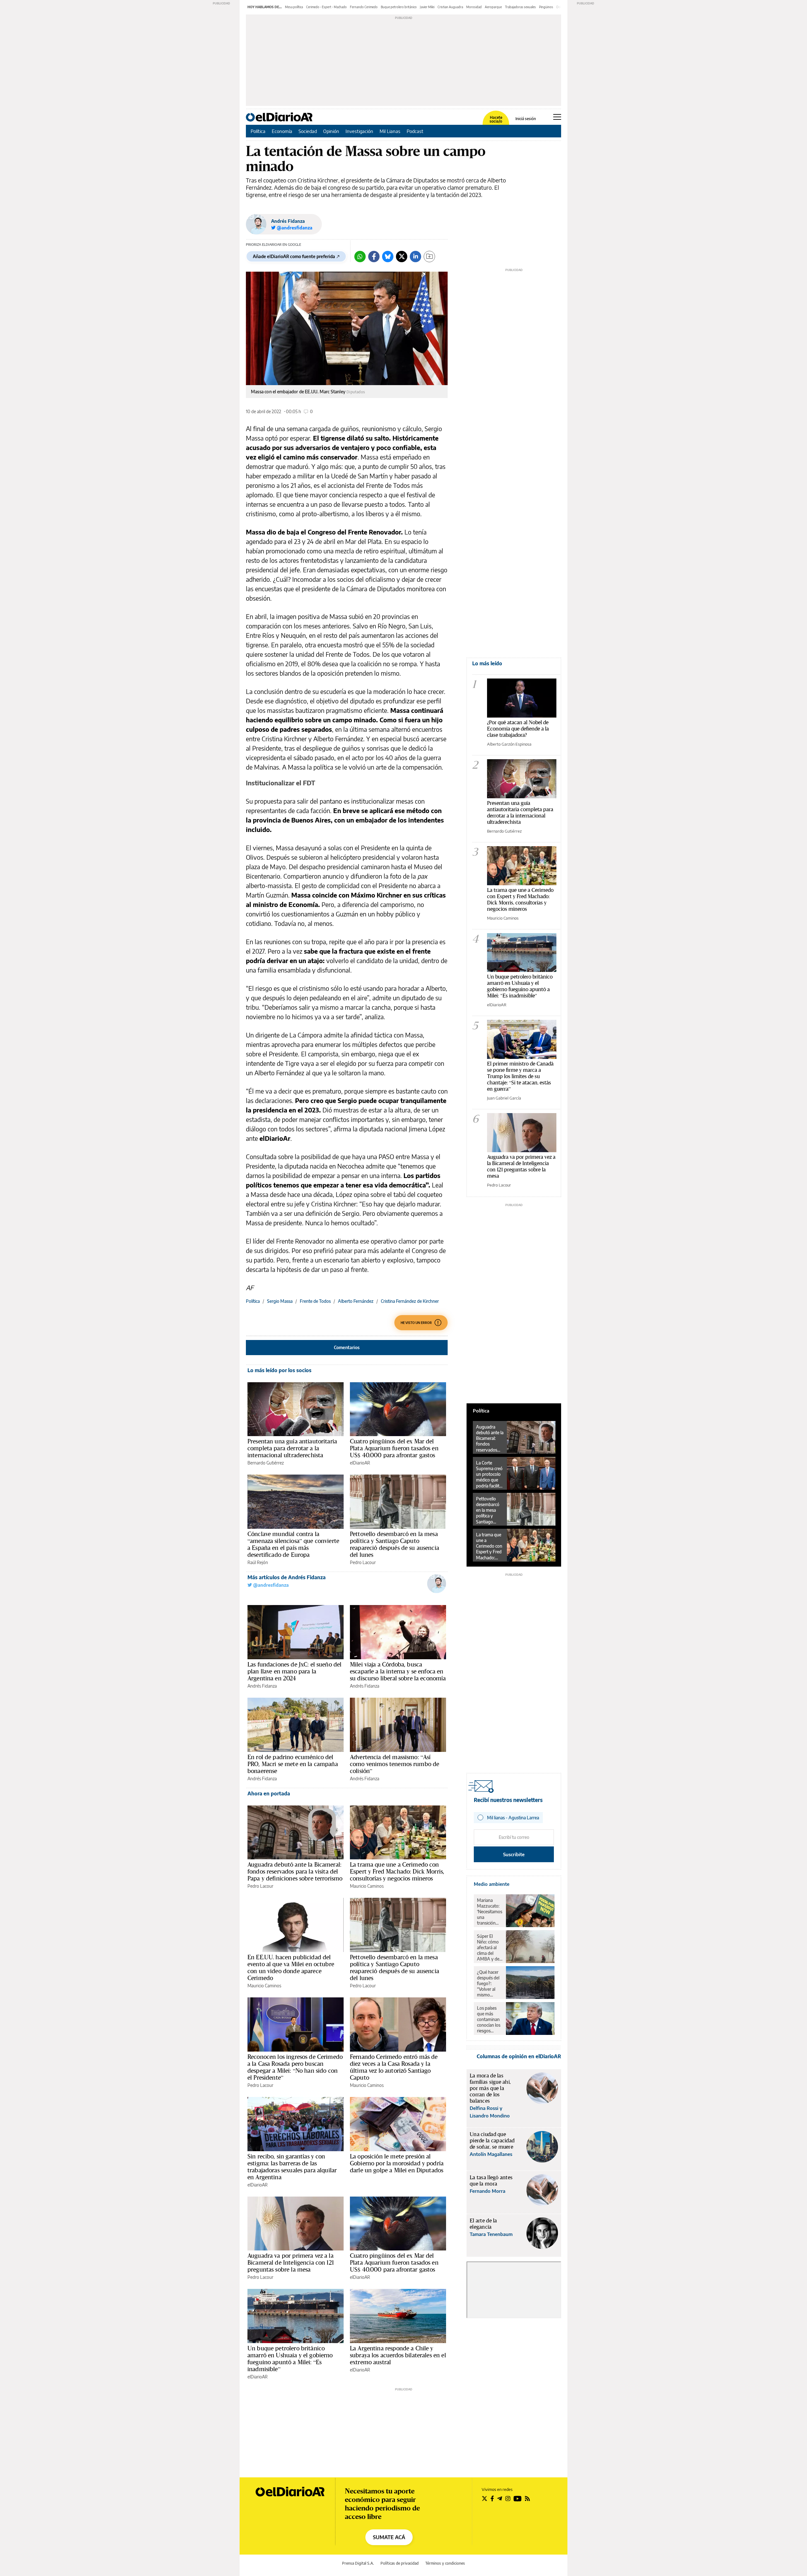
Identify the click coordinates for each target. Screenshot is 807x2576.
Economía (282, 131)
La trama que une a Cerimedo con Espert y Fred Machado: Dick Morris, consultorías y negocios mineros (397, 1871)
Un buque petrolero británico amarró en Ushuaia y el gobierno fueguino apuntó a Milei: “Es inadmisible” (290, 2359)
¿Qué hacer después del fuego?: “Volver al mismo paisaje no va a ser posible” (489, 1984)
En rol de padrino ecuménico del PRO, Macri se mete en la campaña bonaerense (293, 1764)
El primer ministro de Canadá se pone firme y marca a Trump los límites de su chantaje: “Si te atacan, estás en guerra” (520, 1076)
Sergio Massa (280, 1301)
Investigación (359, 131)
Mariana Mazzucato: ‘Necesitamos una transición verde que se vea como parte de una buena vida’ (490, 1912)
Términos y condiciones (445, 2563)
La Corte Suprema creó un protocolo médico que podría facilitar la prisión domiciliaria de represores (490, 1474)
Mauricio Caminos (367, 1886)
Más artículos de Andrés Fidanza (287, 1577)
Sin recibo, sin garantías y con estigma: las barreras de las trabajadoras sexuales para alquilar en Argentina (292, 2167)
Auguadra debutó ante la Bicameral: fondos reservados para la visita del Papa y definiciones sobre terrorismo (295, 1871)
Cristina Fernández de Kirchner (410, 1301)
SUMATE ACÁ (389, 2537)
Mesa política (294, 7)
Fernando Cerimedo (364, 7)
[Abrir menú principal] (557, 117)
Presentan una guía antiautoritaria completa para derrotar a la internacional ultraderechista (292, 1448)
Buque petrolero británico (399, 7)
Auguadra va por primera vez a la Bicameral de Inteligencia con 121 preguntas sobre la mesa (291, 2262)
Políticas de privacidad (400, 2563)
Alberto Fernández (356, 1301)
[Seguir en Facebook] (492, 2498)
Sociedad (308, 131)
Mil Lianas (390, 131)
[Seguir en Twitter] (485, 2498)
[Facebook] (374, 257)
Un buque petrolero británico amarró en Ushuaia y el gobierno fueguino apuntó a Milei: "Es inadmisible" (520, 986)
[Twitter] (402, 257)
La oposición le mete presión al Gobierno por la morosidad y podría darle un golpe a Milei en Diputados (397, 2163)
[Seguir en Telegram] (500, 2498)
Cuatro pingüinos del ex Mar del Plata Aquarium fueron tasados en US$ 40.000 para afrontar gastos (394, 1448)
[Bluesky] (388, 257)
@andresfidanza (270, 1585)
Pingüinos (546, 7)
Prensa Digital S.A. (358, 2563)
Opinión (331, 131)
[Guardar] (429, 257)
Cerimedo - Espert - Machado (326, 7)
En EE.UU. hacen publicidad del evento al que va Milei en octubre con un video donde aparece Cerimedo (291, 1967)
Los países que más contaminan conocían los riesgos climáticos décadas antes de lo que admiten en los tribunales (489, 2019)
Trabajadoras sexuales (520, 7)
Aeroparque (493, 7)
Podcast (415, 131)
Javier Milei (427, 7)
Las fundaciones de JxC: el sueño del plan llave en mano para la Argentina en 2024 (294, 1671)
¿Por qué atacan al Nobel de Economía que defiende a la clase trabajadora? (518, 728)
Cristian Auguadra (450, 7)
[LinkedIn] (415, 257)
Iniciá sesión (526, 119)
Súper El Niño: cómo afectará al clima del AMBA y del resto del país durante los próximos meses (489, 1948)
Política (258, 131)
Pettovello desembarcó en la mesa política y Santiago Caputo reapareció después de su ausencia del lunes (395, 1544)
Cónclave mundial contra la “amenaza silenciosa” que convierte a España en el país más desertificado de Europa (293, 1544)
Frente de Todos (315, 1301)
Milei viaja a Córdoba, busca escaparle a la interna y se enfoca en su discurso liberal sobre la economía (398, 1671)
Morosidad (474, 7)
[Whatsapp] (360, 257)
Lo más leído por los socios (279, 1370)
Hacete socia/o (496, 119)
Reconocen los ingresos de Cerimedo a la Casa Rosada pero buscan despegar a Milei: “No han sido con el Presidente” (295, 2067)
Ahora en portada (269, 1793)
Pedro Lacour (363, 1562)
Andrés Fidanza (288, 221)
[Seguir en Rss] (527, 2498)
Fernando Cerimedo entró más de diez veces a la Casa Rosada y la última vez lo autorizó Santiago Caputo (394, 2067)
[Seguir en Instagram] (508, 2498)
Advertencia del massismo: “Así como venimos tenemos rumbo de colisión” (395, 1764)
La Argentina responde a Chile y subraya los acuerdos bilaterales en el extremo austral (398, 2355)
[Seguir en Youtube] (518, 2498)
